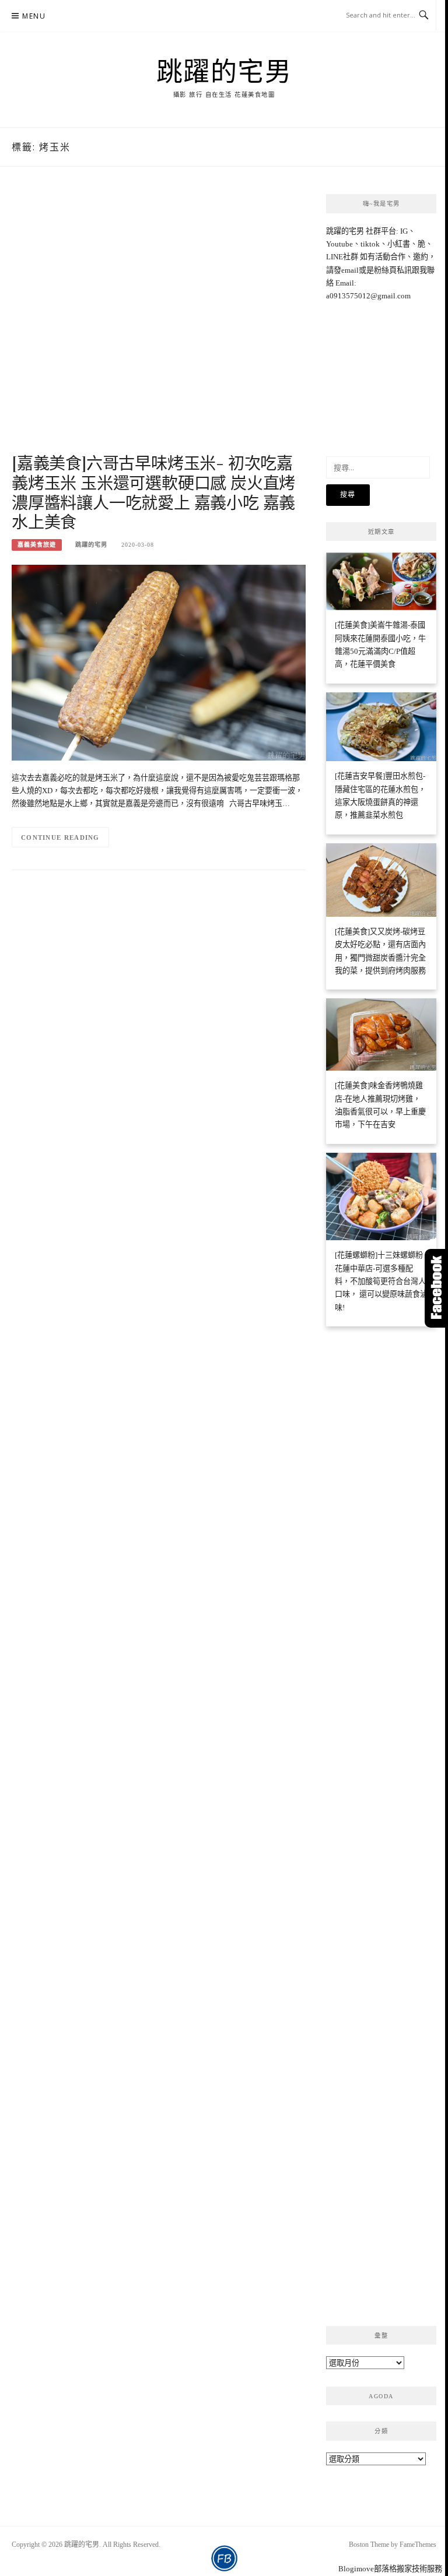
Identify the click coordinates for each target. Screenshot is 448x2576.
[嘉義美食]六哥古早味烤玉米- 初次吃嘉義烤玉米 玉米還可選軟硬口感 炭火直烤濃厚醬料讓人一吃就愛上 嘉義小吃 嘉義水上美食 (153, 492)
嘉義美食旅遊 (37, 545)
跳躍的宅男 (224, 71)
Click (436, 1288)
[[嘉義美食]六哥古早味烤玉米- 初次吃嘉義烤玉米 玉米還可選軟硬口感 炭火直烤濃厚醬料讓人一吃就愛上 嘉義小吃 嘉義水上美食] (159, 662)
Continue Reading (60, 837)
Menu (34, 16)
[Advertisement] (159, 322)
